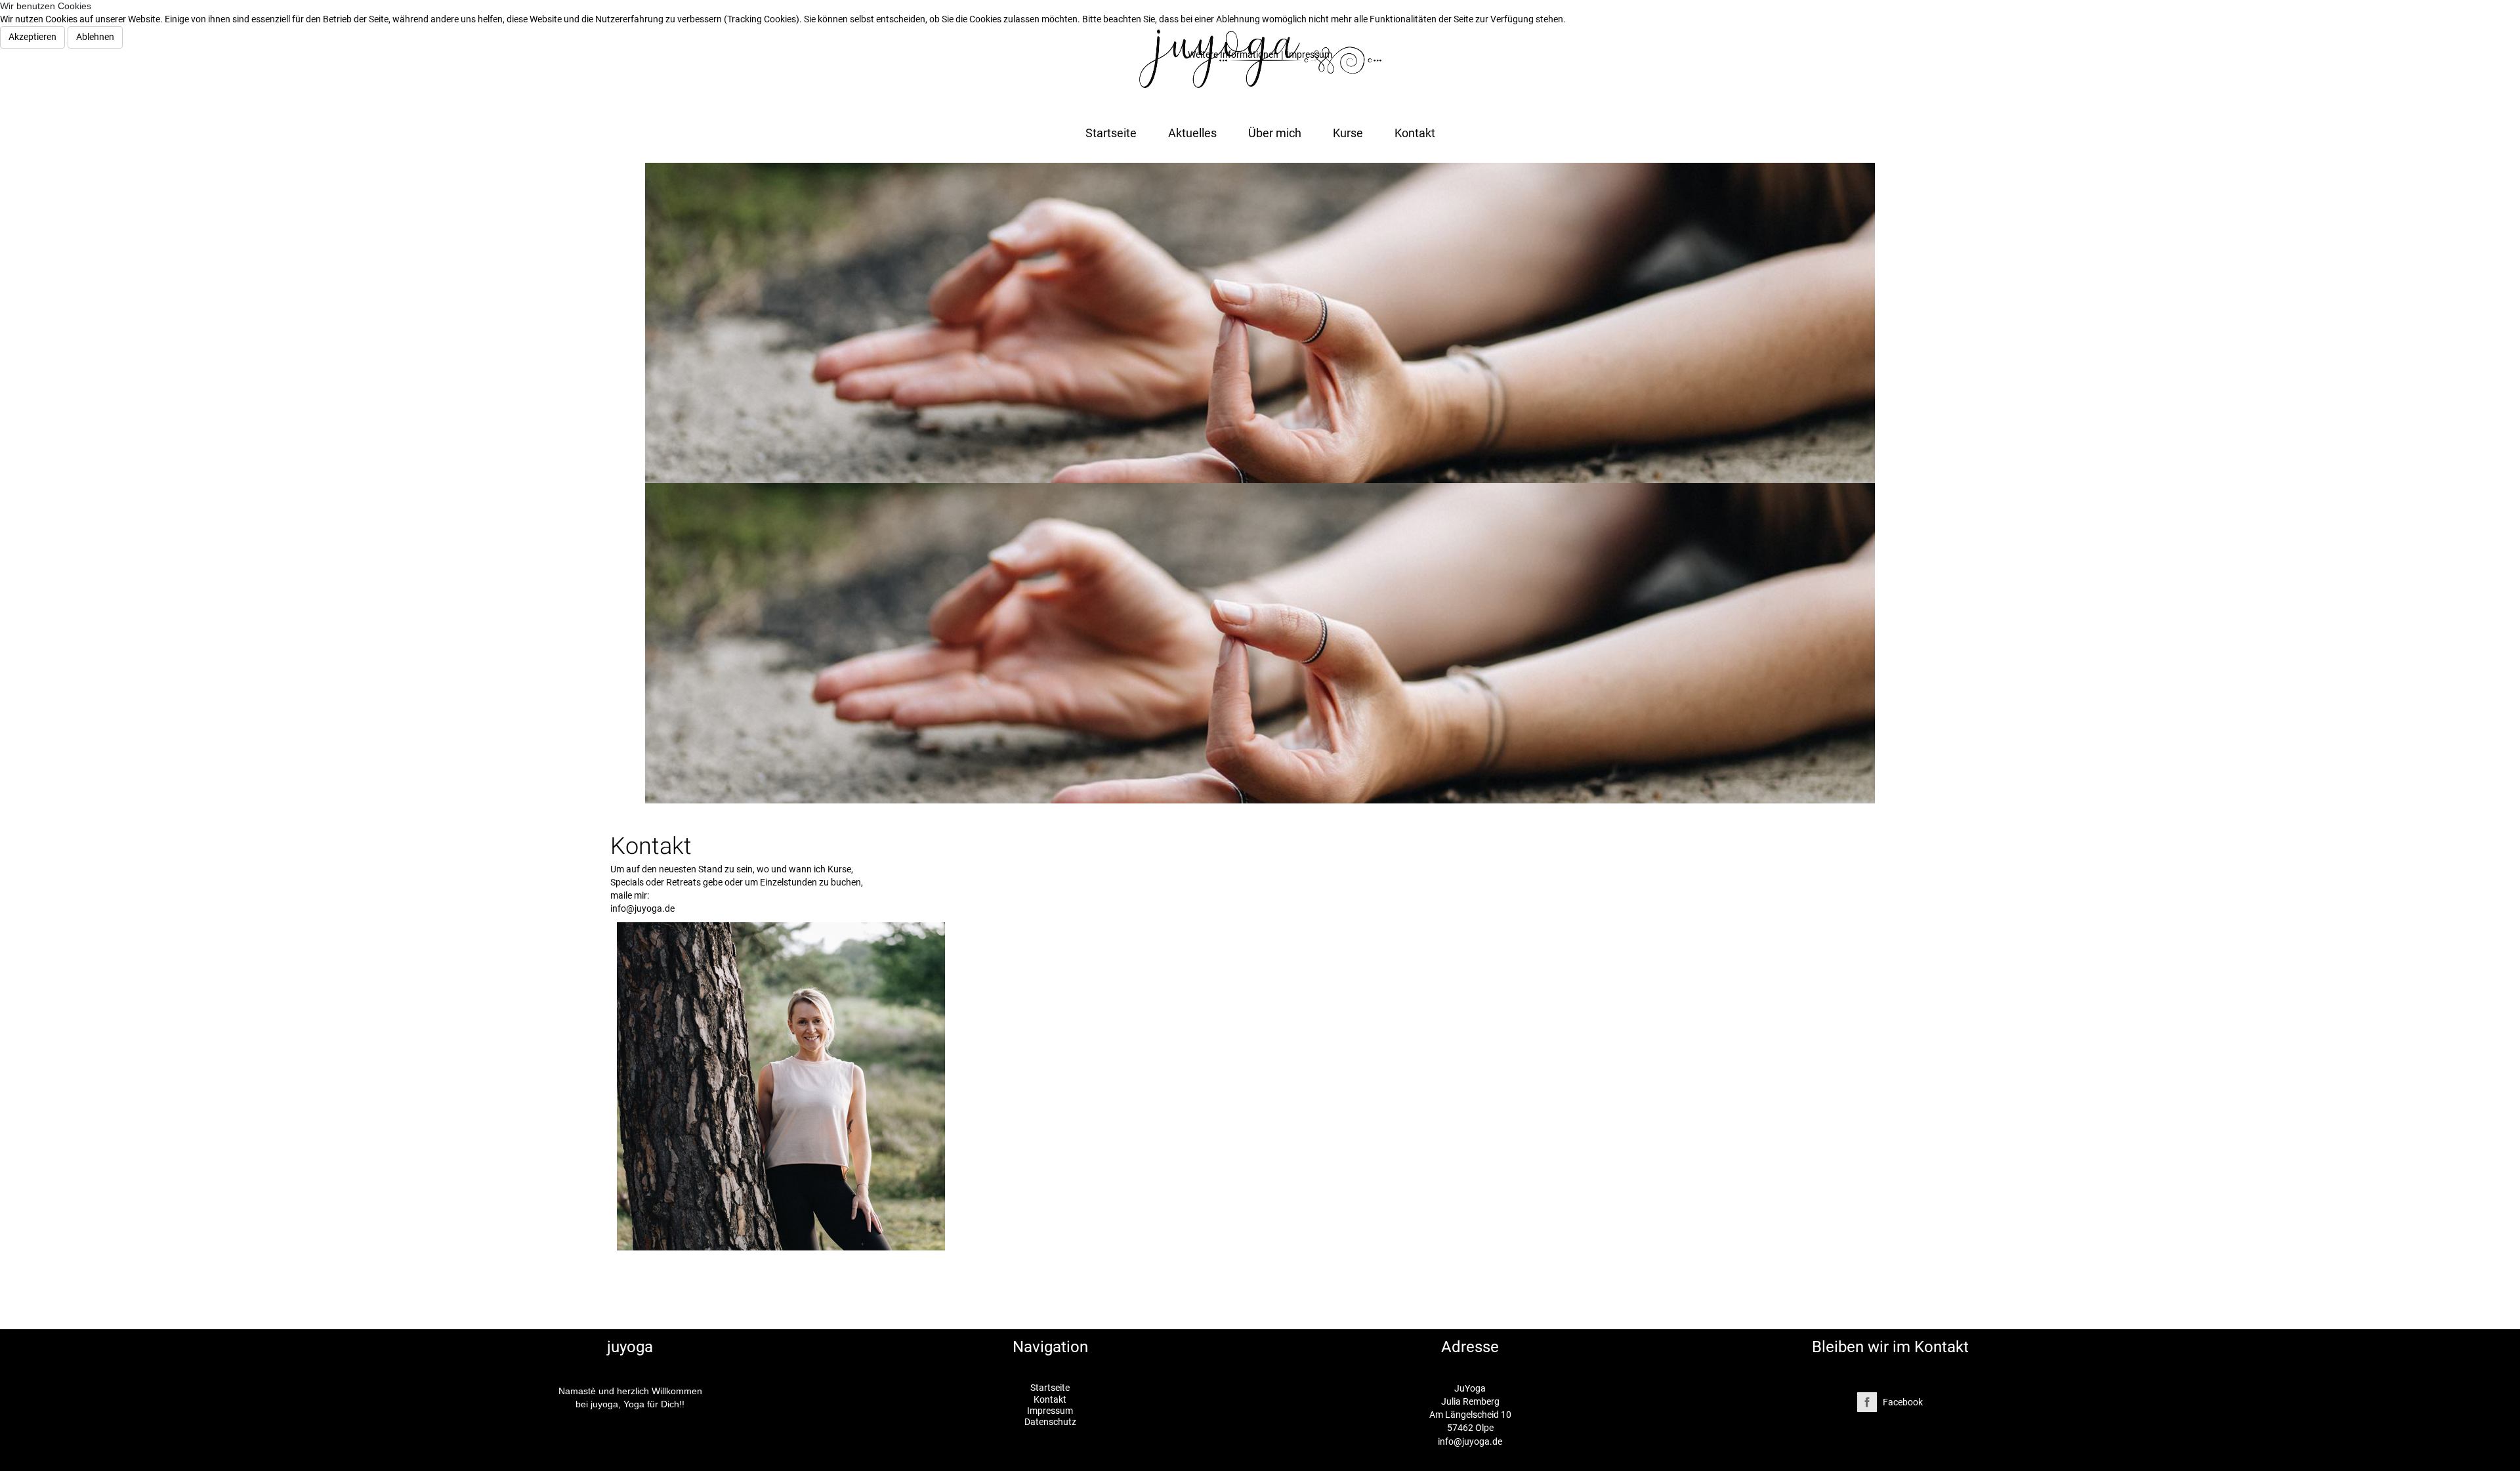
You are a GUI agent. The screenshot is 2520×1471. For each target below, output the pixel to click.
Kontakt (1415, 133)
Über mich (1275, 133)
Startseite (1111, 133)
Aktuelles (1192, 133)
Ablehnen (95, 37)
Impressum (1309, 54)
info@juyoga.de (1470, 1441)
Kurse (1348, 133)
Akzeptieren (32, 37)
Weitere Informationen (1233, 54)
